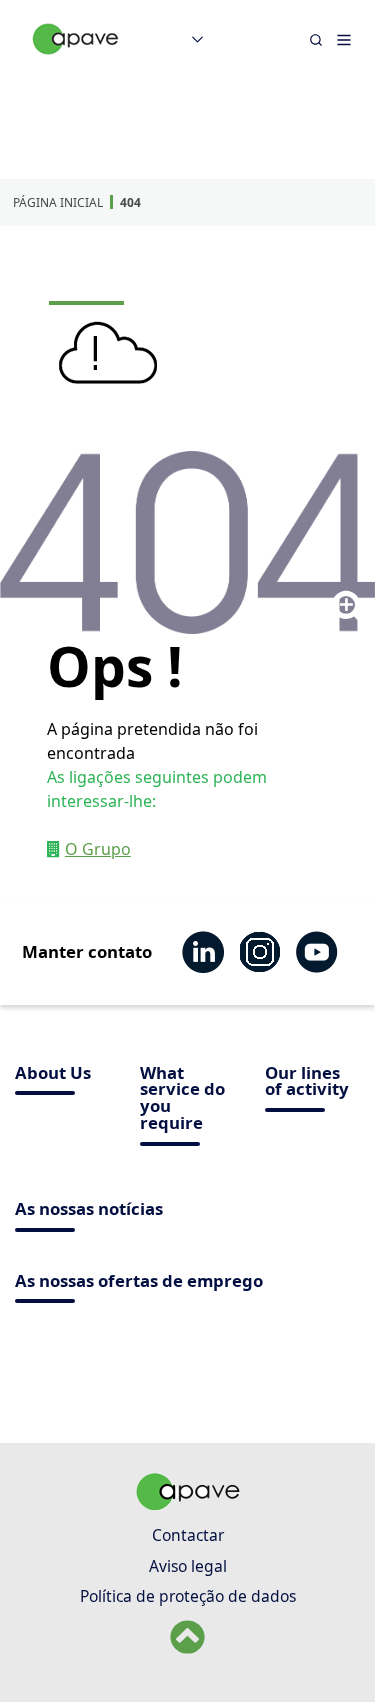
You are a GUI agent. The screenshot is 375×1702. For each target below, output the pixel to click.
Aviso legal (188, 1566)
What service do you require (182, 1099)
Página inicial (58, 202)
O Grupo (98, 849)
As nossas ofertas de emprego (139, 1282)
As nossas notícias (89, 1210)
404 (130, 202)
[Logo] (76, 60)
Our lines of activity (307, 1083)
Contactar (188, 1535)
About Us (53, 1074)
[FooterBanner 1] (188, 1504)
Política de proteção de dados (188, 1596)
